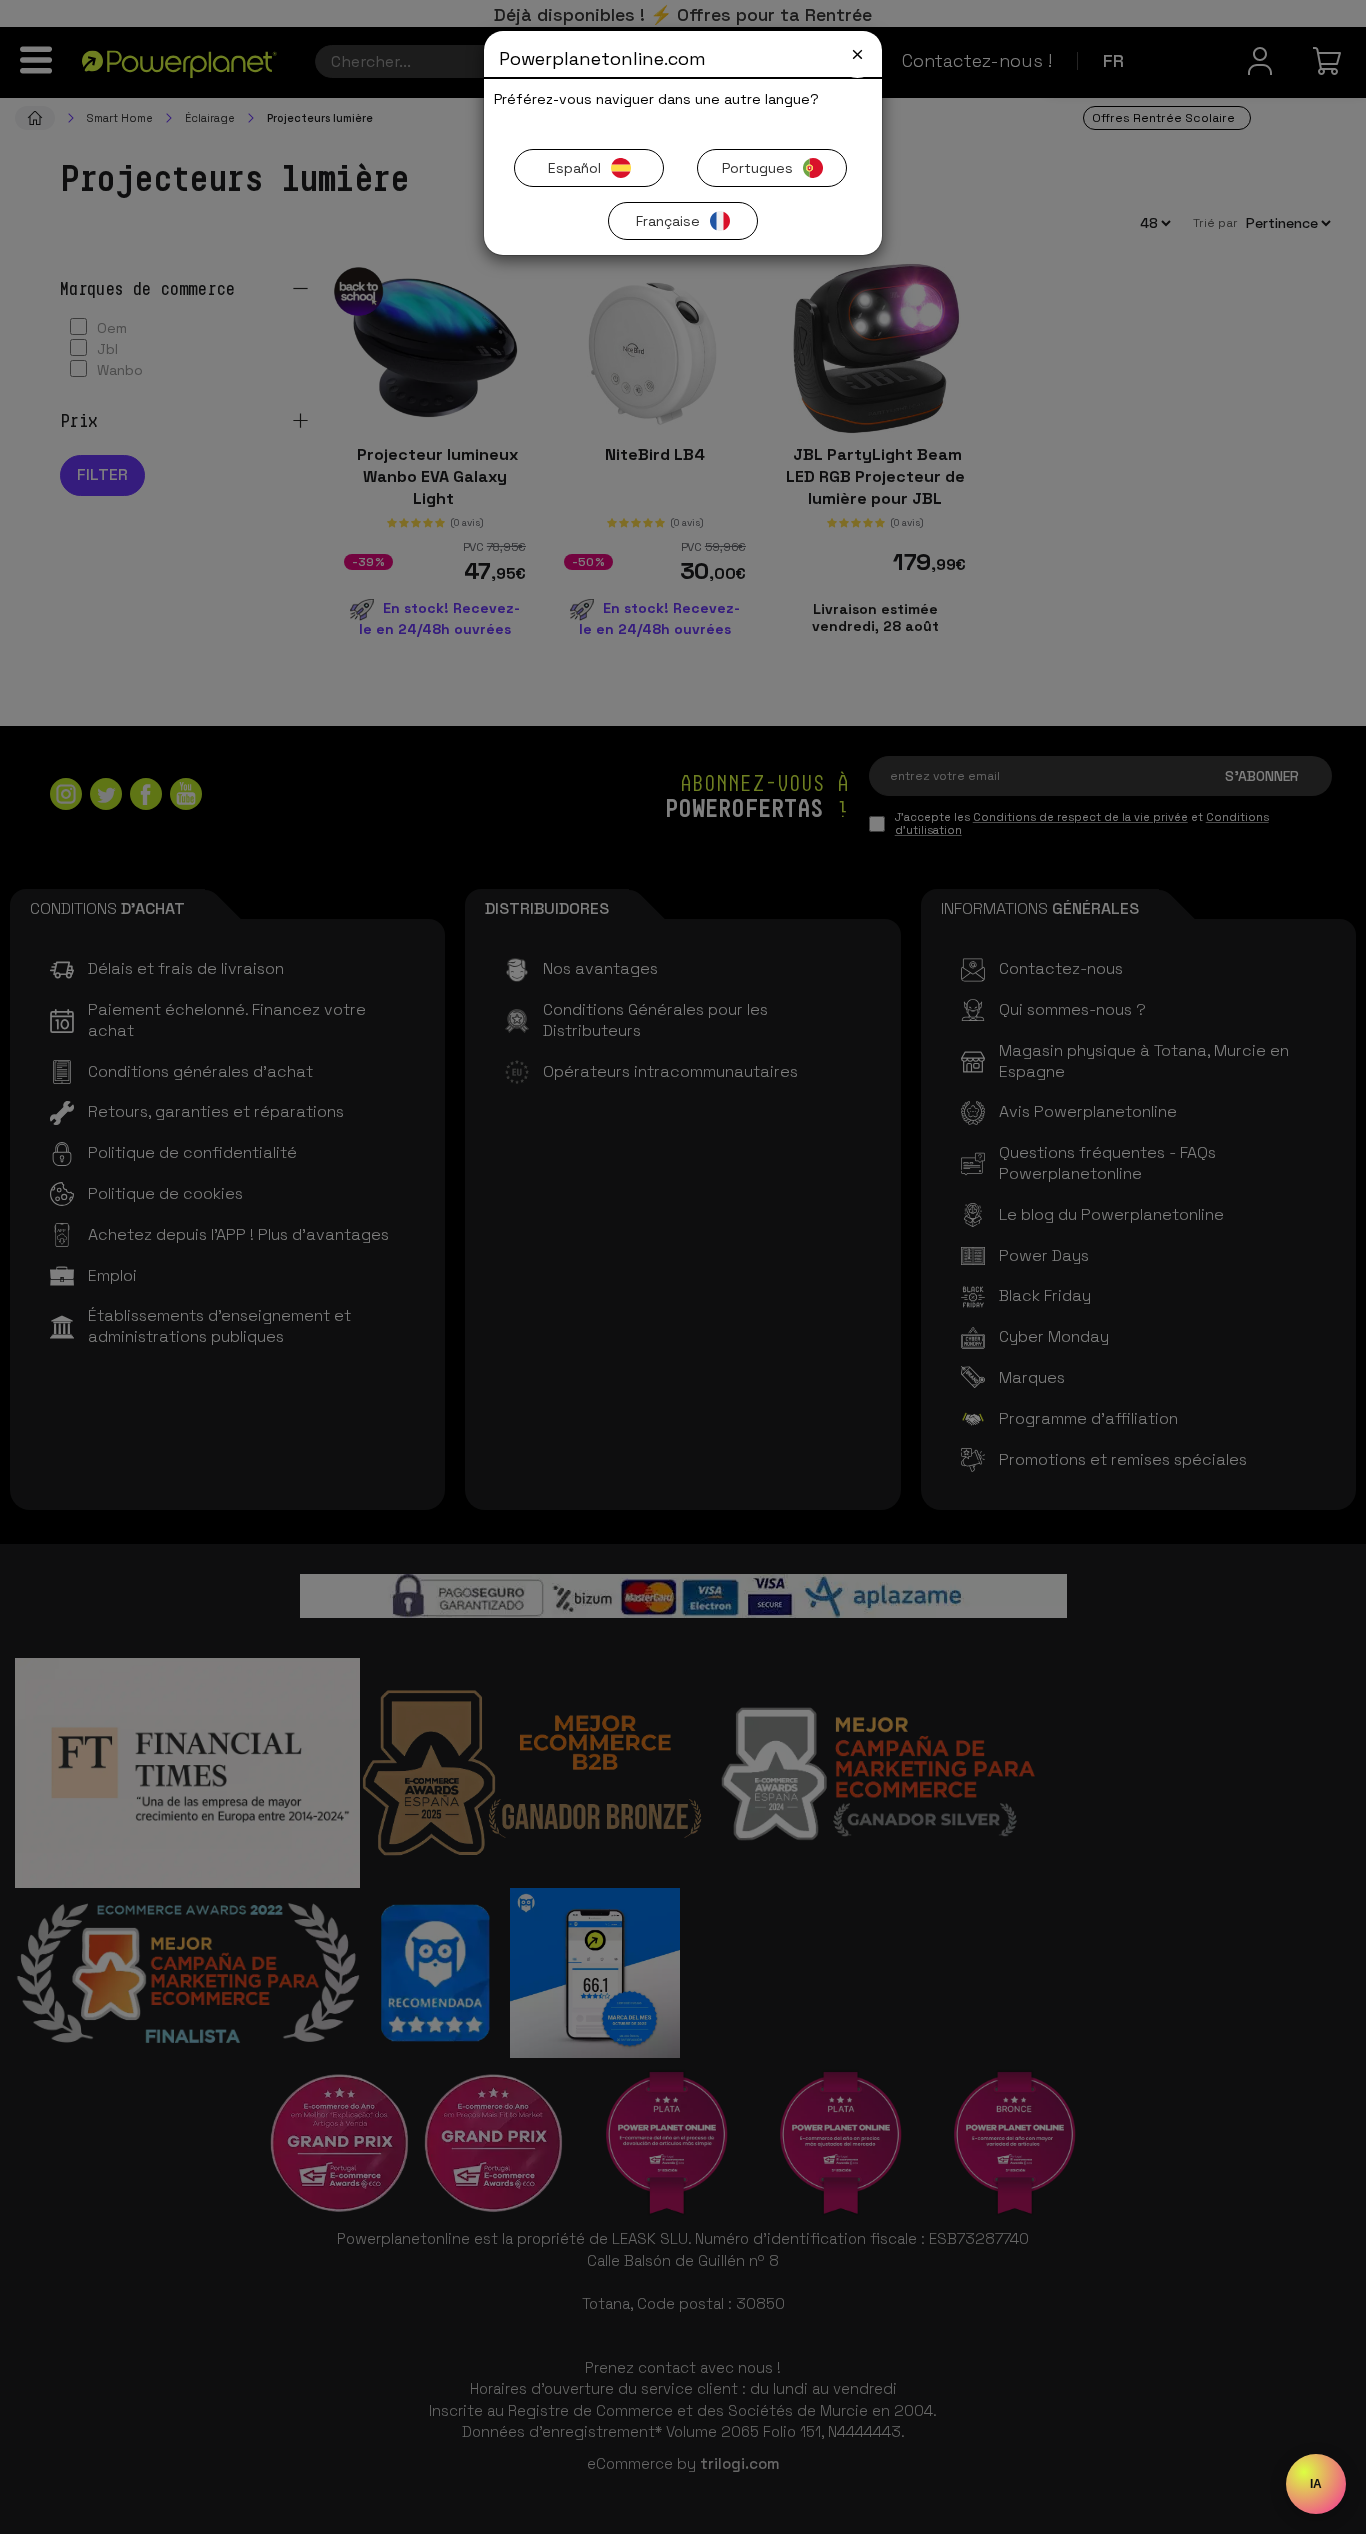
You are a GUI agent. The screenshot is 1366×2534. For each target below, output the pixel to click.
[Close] (857, 54)
